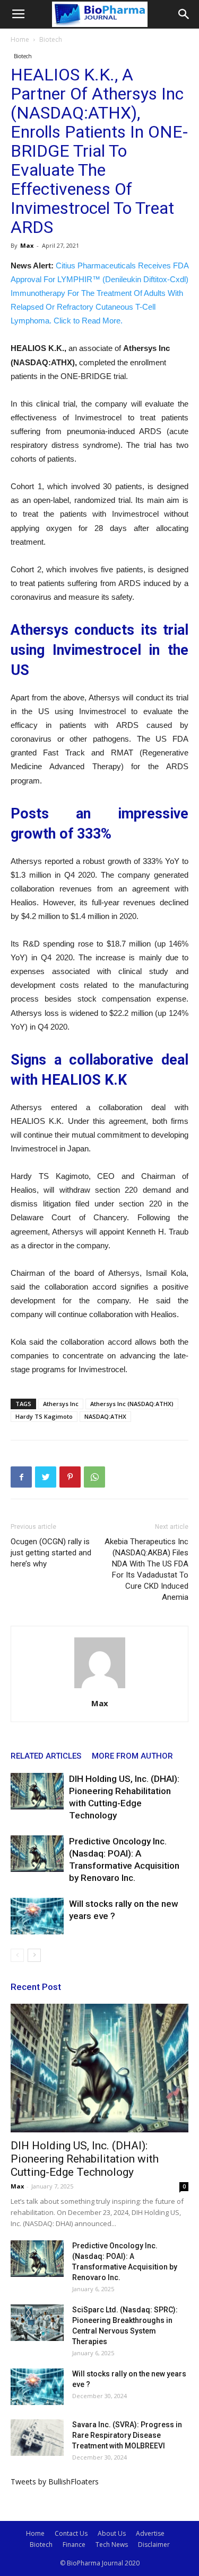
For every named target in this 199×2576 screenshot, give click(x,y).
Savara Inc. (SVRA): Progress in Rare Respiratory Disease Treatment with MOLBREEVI (127, 2435)
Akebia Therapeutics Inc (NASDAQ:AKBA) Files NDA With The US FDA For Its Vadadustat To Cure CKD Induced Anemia (146, 1569)
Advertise (150, 2533)
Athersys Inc (61, 1404)
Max (27, 245)
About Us (112, 2533)
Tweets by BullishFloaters (55, 2482)
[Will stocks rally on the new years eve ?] (37, 1916)
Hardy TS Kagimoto (44, 1416)
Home (20, 39)
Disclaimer (154, 2545)
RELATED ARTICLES (46, 1756)
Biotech (51, 39)
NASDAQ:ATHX (105, 1416)
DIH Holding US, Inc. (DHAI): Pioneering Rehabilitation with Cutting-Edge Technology (85, 2159)
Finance (74, 2545)
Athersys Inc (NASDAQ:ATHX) (132, 1404)
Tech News (112, 2545)
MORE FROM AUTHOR (132, 1756)
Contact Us (71, 2533)
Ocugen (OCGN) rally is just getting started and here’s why (51, 1553)
